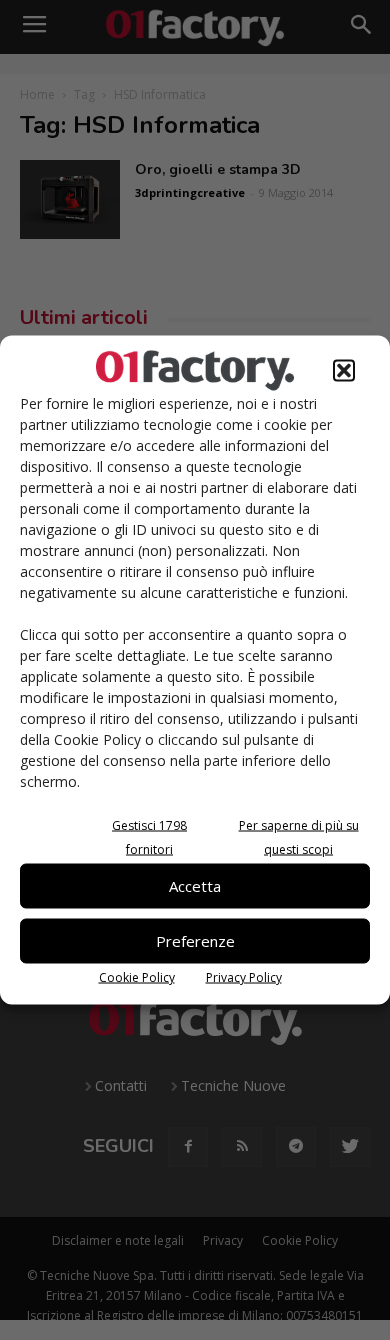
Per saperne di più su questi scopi (299, 836)
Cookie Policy (137, 976)
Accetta (195, 886)
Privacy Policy (244, 976)
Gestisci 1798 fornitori (149, 836)
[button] (344, 370)
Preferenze (195, 941)
